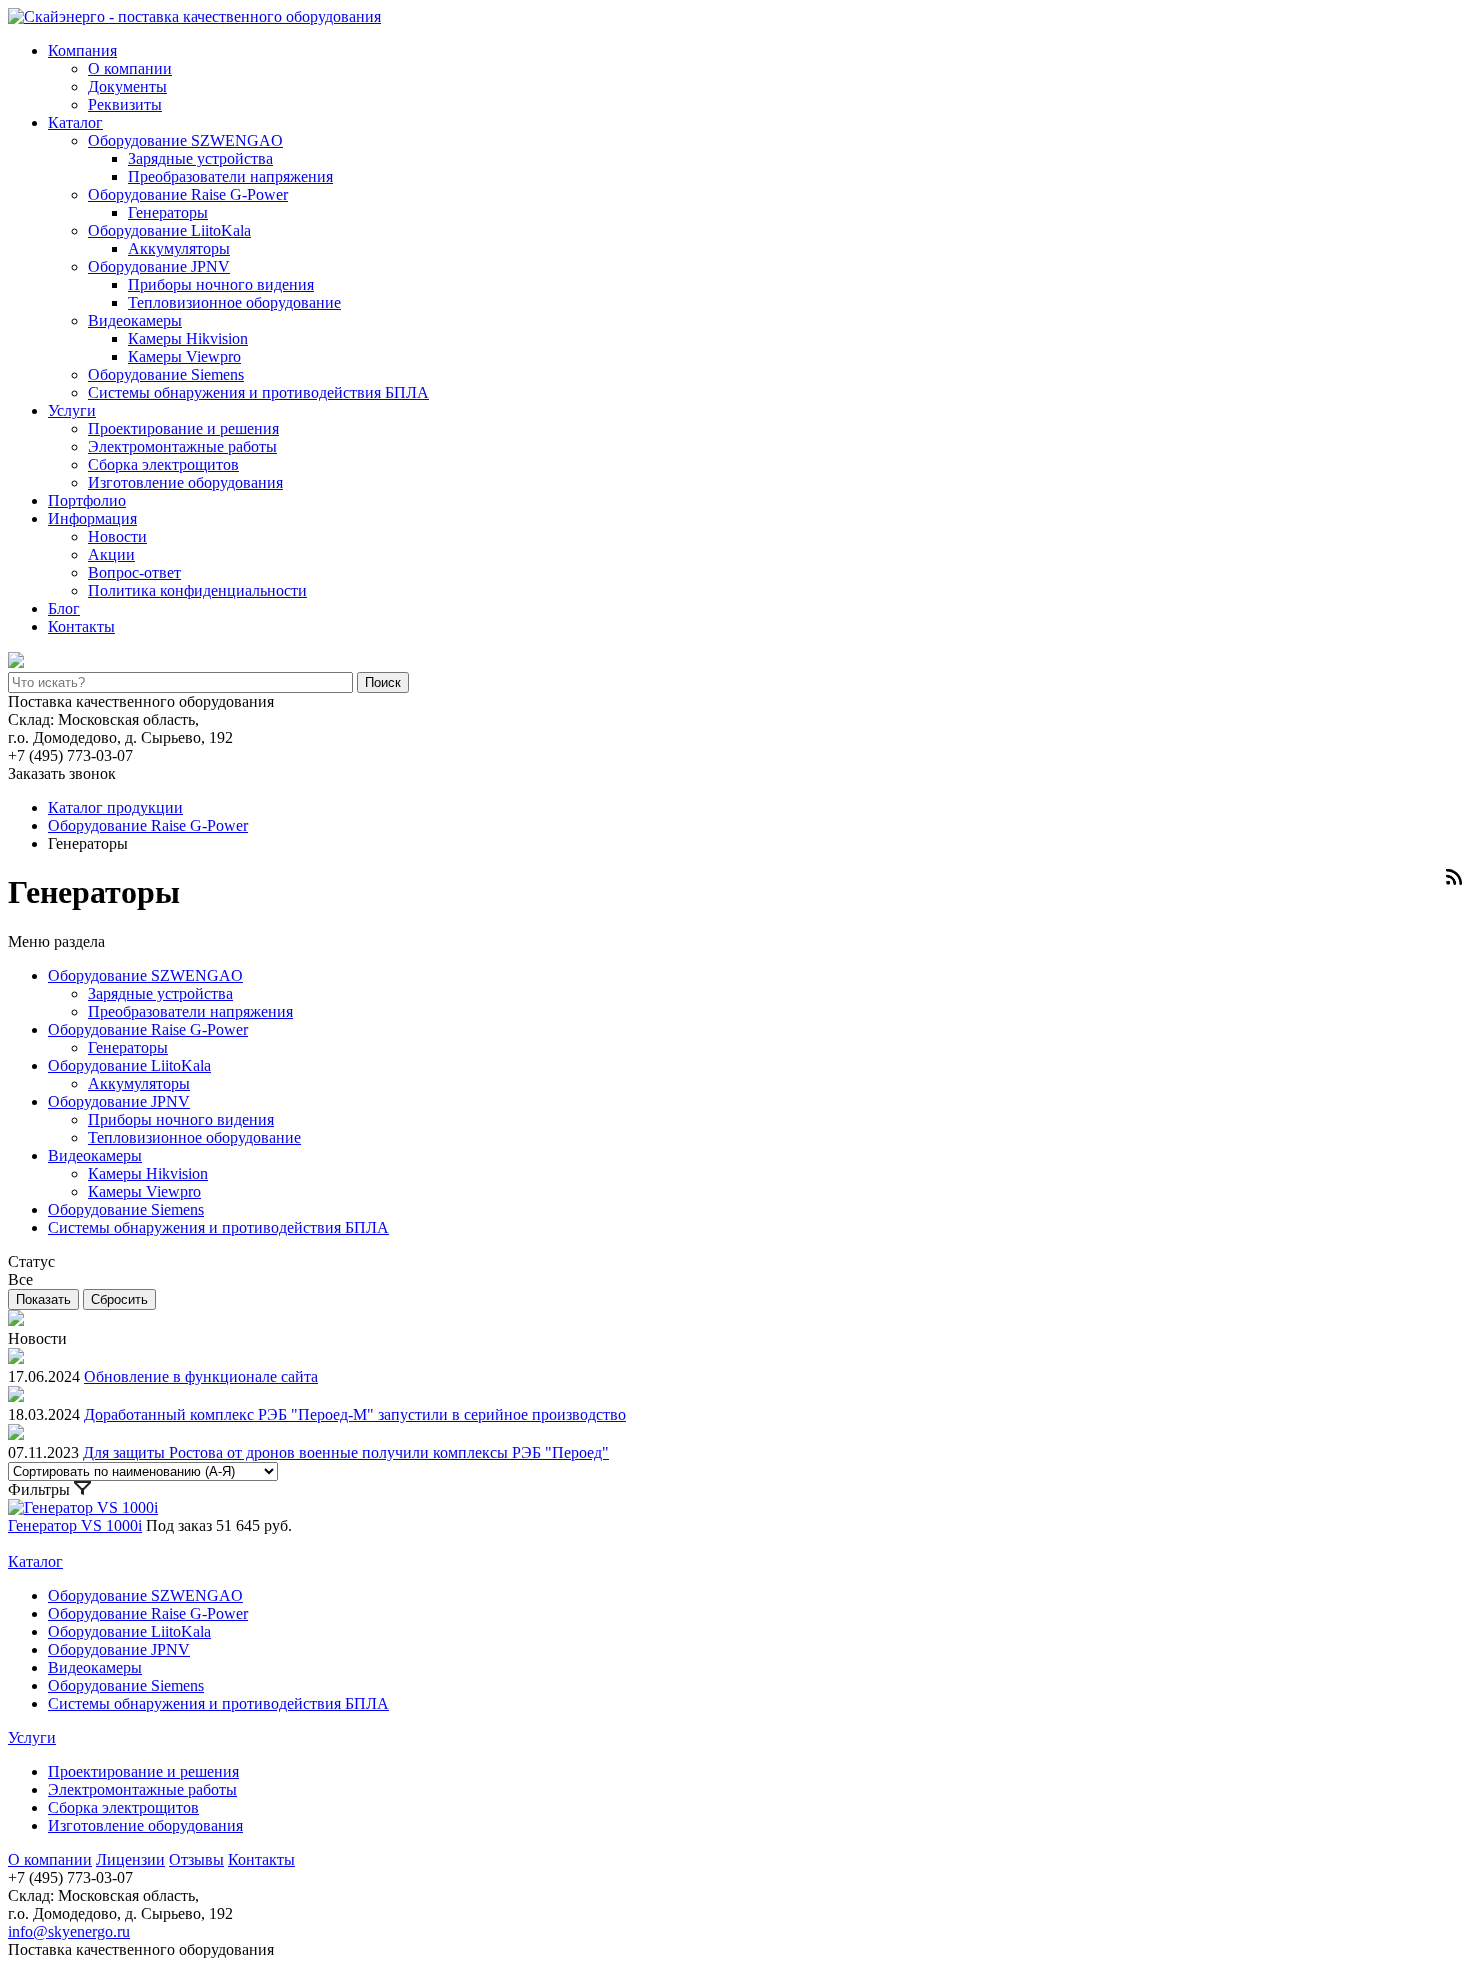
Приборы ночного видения (221, 284)
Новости (117, 536)
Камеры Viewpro (184, 356)
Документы (127, 86)
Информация (92, 518)
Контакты (81, 626)
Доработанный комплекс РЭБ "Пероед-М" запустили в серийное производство (355, 1414)
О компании (130, 68)
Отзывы (196, 1859)
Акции (111, 554)
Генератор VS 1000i (75, 1525)
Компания (82, 50)
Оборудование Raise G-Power (188, 194)
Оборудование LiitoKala (169, 230)
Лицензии (130, 1859)
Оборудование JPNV (159, 266)
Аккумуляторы (179, 248)
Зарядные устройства (200, 158)
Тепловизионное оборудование (234, 302)
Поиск (383, 682)
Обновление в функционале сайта (201, 1376)
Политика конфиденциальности (197, 590)
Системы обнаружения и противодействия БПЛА (258, 392)
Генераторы (168, 212)
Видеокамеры (135, 320)
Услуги (72, 410)
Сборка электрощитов (163, 464)
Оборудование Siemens (166, 374)
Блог (64, 608)
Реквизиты (125, 104)
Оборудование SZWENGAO (185, 140)
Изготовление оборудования (185, 482)
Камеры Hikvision (188, 338)
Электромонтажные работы (182, 446)
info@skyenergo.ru (69, 1931)
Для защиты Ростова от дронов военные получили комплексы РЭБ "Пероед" (346, 1452)
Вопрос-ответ (134, 572)
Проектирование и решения (183, 428)
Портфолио (87, 500)
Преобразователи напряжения (230, 176)
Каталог (75, 122)
